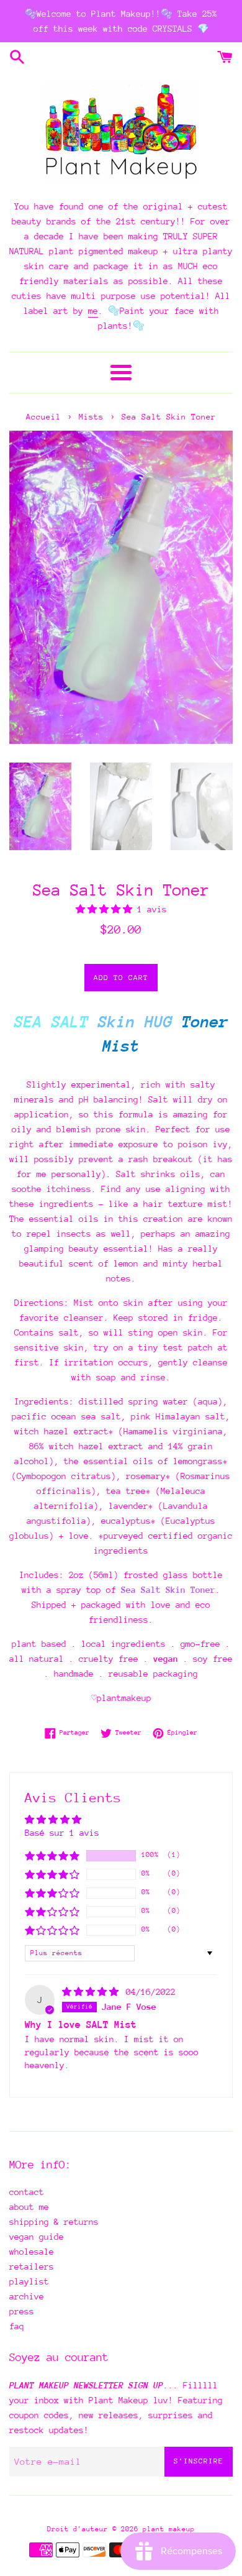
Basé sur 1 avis (62, 1833)
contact (27, 2192)
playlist (29, 2281)
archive (27, 2296)
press (22, 2311)
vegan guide (37, 2237)
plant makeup (169, 2529)
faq (17, 2326)
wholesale (32, 2252)
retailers (32, 2267)
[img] (93, 1992)
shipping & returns (54, 2222)
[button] (106, 909)
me (93, 311)
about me (29, 2207)
